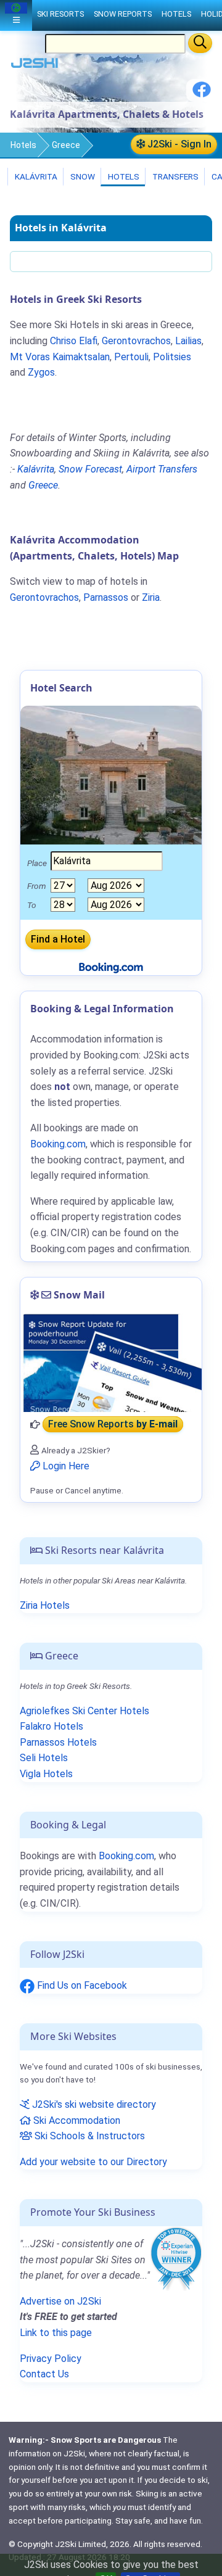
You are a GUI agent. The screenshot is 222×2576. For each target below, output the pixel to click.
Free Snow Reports (113, 1425)
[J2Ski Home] (35, 66)
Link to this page (56, 2333)
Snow (82, 176)
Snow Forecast (90, 469)
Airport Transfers (162, 469)
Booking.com (126, 1856)
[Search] (200, 43)
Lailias (188, 341)
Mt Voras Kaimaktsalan (60, 357)
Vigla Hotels (46, 1774)
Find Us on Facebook (81, 1985)
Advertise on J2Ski (60, 2301)
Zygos (41, 372)
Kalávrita (35, 176)
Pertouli (131, 357)
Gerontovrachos (136, 341)
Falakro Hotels (51, 1726)
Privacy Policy (51, 2359)
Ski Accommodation (76, 2120)
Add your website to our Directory (93, 2162)
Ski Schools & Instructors (88, 2136)
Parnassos (106, 597)
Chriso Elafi (74, 341)
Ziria (151, 597)
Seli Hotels (44, 1758)
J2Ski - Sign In (178, 144)
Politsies (172, 357)
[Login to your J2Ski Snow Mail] (111, 1363)
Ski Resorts (60, 14)
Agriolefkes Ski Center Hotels (84, 1711)
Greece (66, 145)
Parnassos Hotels (58, 1742)
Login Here (65, 1466)
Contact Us (44, 2374)
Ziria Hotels (45, 1605)
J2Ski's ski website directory (93, 2104)
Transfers (175, 176)
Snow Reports (123, 14)
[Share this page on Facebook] (202, 94)
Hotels (23, 145)
